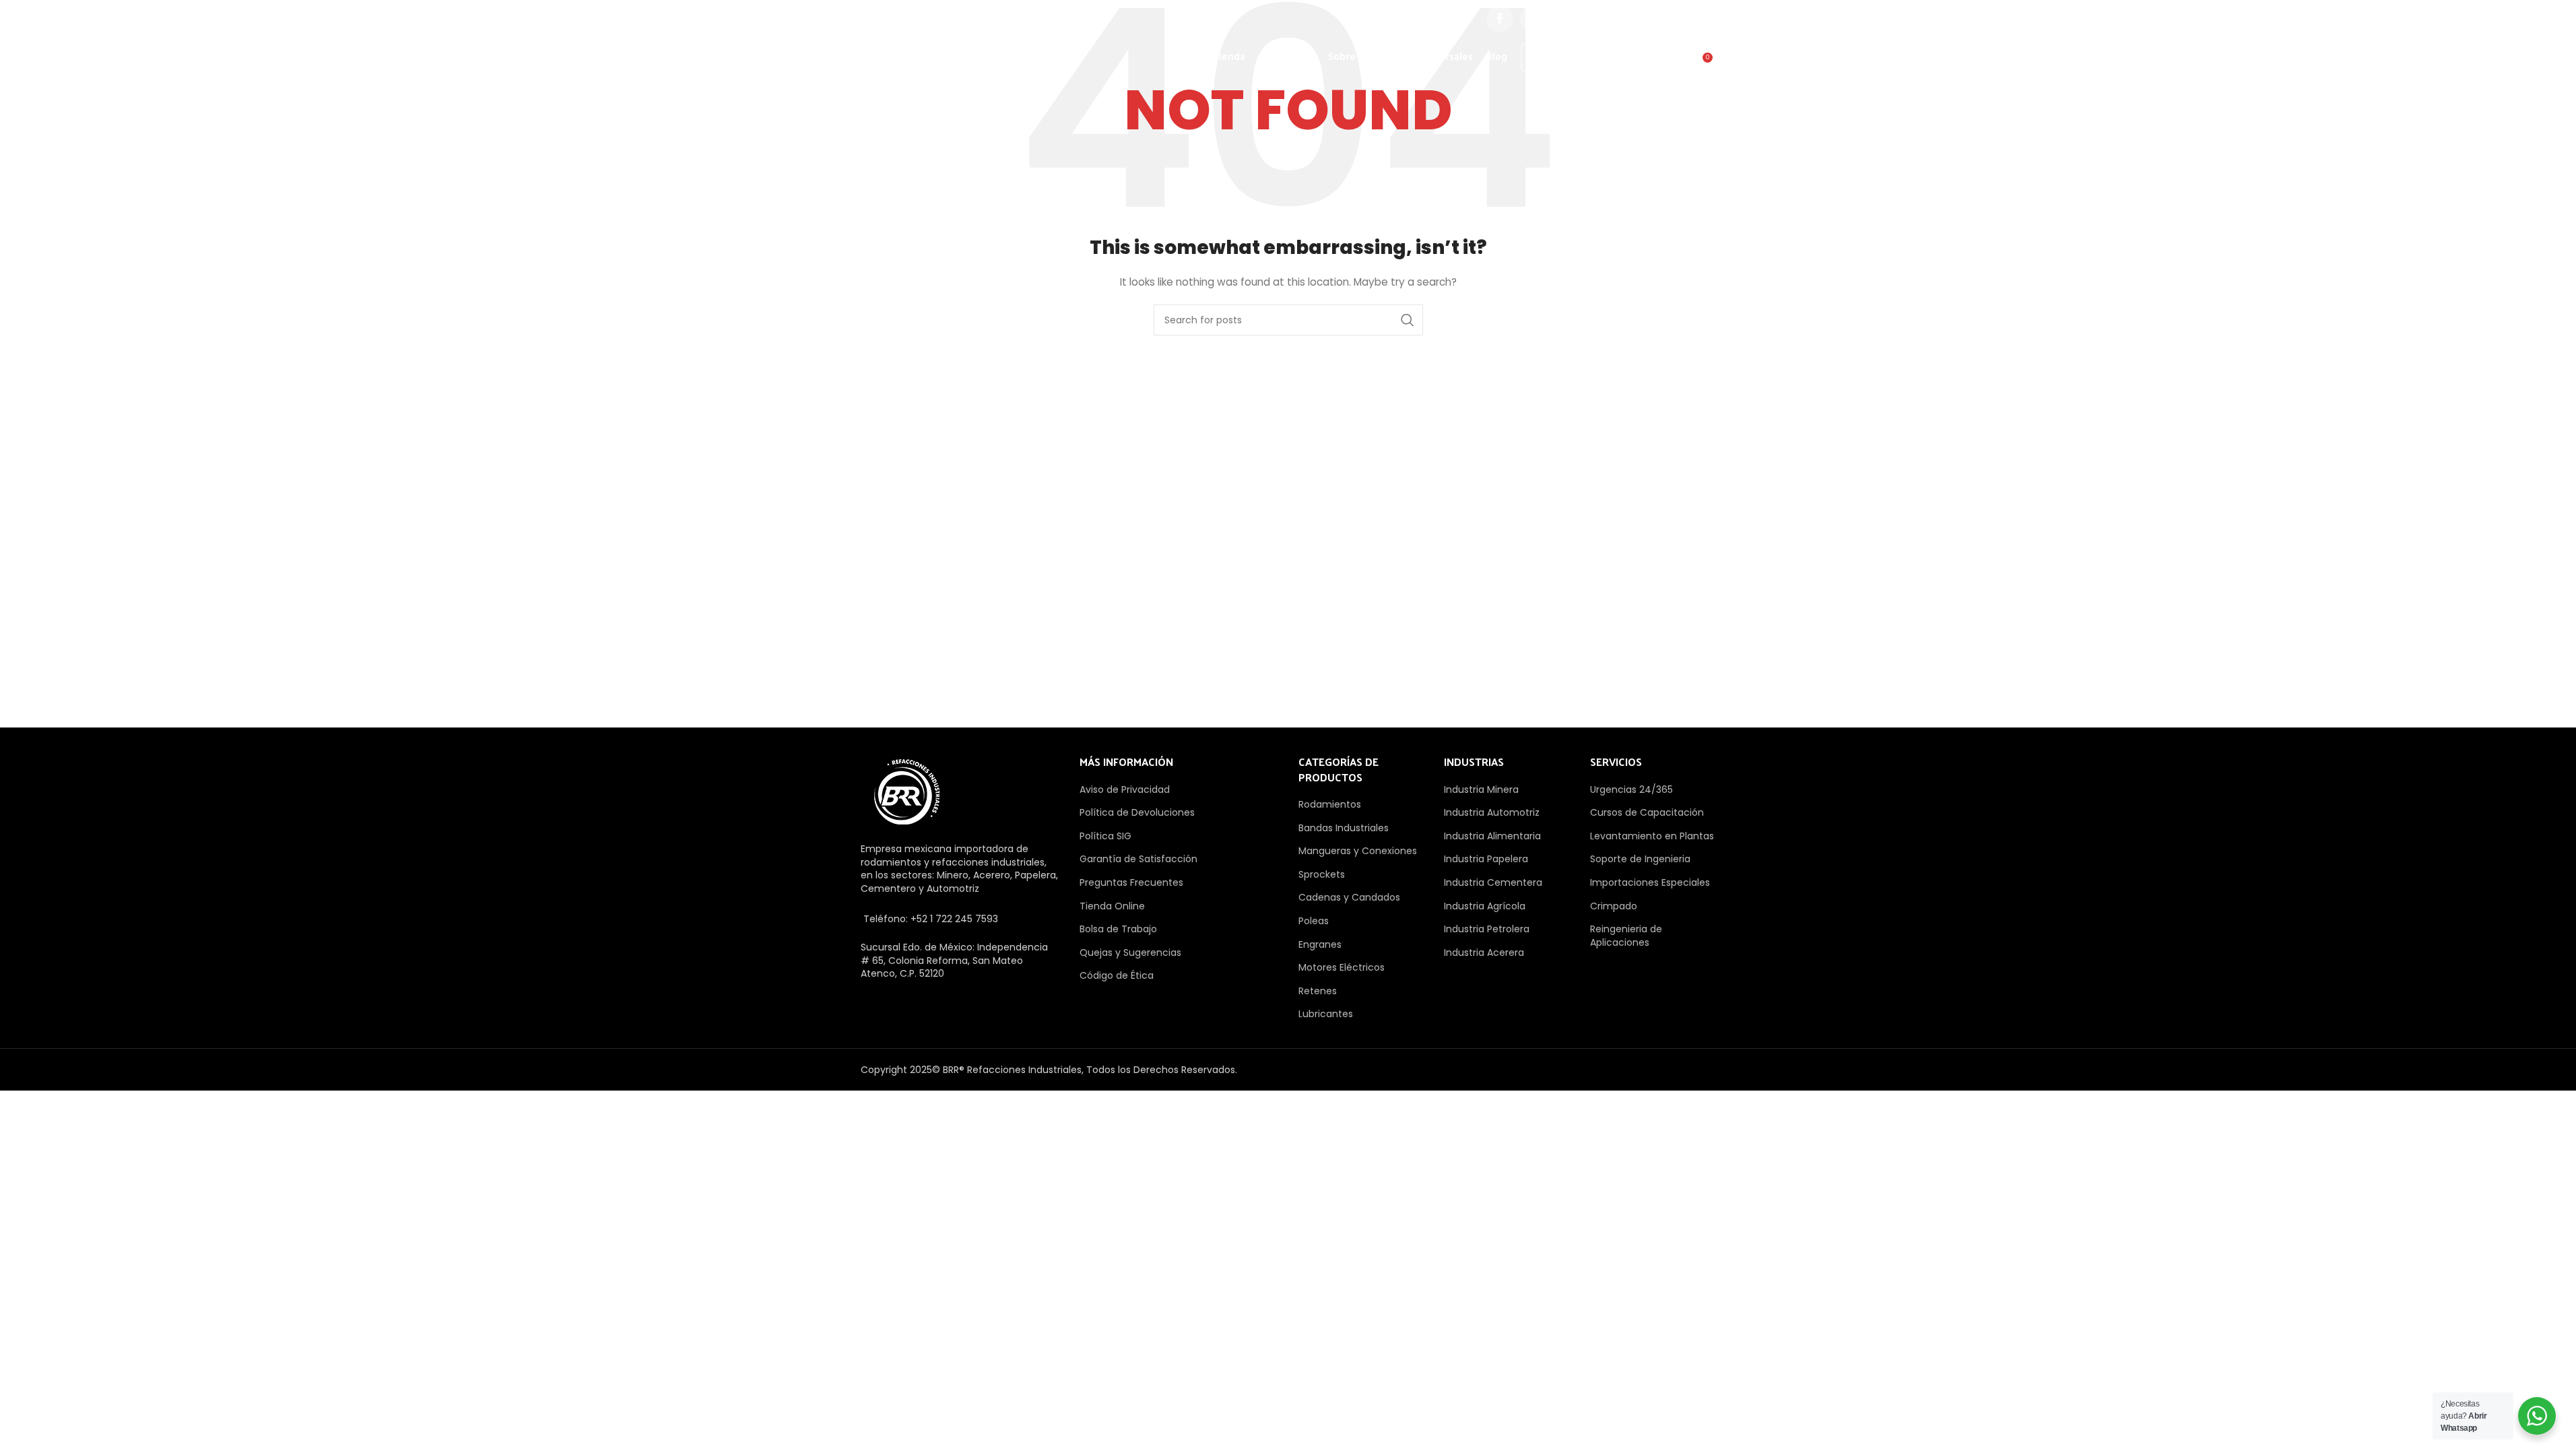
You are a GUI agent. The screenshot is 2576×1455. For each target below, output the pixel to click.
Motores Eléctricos (1342, 967)
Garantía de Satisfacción (1138, 859)
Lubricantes (1326, 1014)
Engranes (1320, 944)
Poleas (1314, 921)
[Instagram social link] (1567, 19)
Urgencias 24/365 (1631, 789)
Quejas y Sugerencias (1130, 952)
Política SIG (1105, 836)
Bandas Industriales (1344, 828)
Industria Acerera (1484, 952)
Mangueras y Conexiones (1358, 851)
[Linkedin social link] (1634, 19)
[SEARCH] (1408, 320)
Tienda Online (1112, 906)
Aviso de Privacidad (1125, 789)
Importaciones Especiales (1650, 882)
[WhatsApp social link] (1668, 19)
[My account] (1646, 63)
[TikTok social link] (1702, 19)
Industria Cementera (1493, 882)
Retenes (1318, 991)
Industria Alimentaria (1492, 836)
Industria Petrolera (1487, 929)
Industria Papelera (1486, 859)
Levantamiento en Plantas (1652, 836)
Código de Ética (1117, 975)
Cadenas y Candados (1349, 897)
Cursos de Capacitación (1647, 812)
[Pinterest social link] (1601, 19)
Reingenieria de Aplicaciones (1626, 936)
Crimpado (1614, 906)
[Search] (1673, 63)
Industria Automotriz (1492, 812)
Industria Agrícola (1485, 906)
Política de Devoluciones (1137, 812)
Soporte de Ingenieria (1640, 859)
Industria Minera (1481, 789)
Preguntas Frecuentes (1131, 882)
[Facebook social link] (1500, 19)
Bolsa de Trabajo (1118, 929)
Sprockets (1322, 874)
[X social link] (1533, 19)
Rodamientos (1330, 804)
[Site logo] (930, 57)
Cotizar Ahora (1573, 57)
